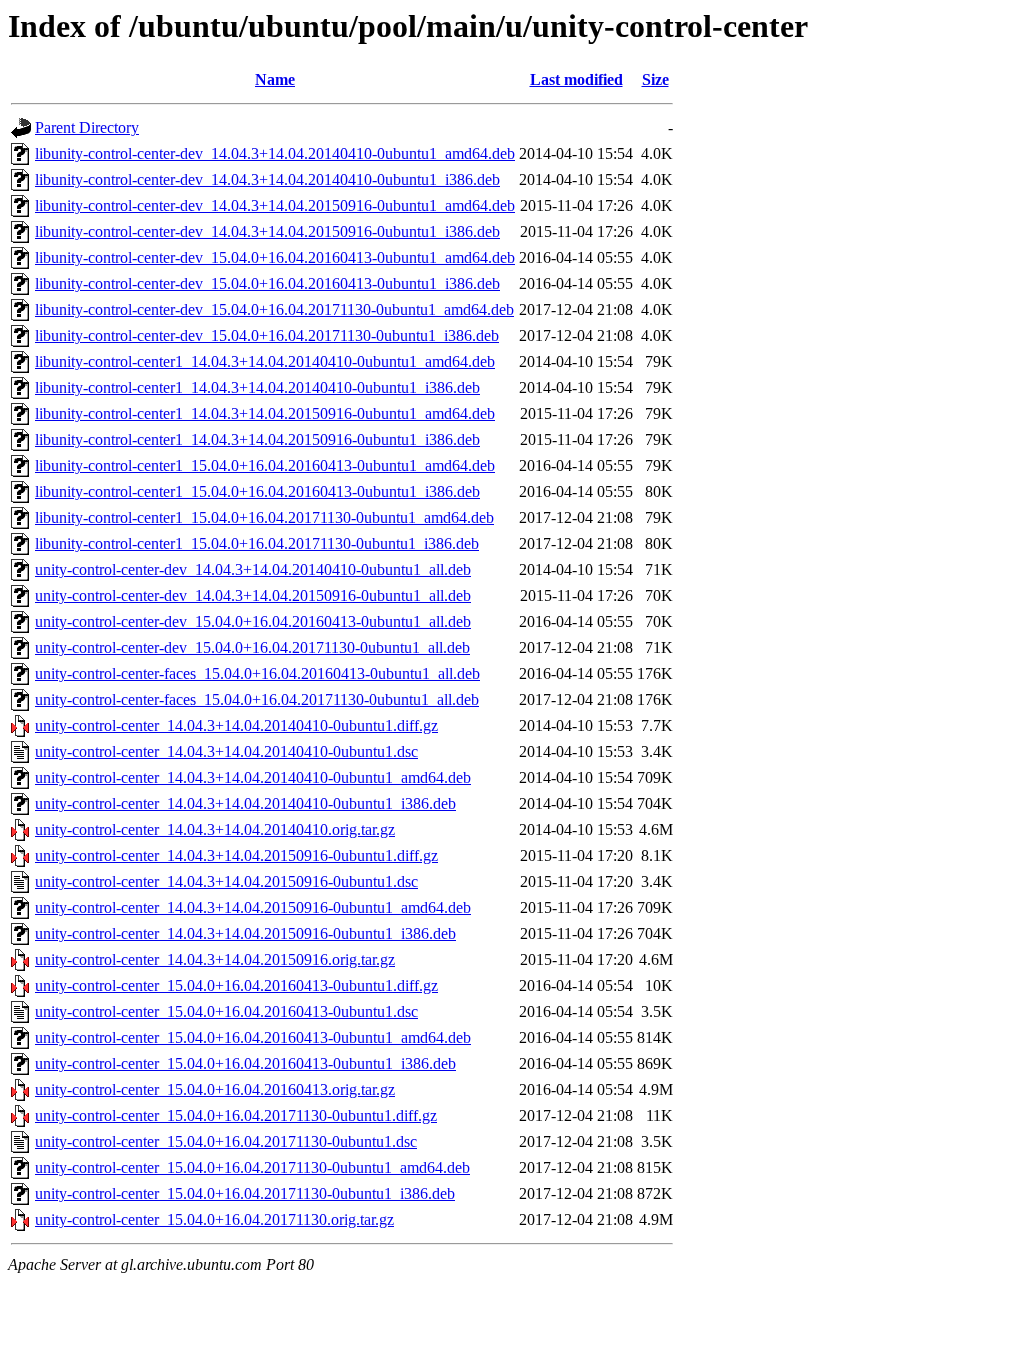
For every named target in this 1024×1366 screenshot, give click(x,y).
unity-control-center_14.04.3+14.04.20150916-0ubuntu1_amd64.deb (253, 907)
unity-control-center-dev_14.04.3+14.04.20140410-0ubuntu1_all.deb (253, 569)
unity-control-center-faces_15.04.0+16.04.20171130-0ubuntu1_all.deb (257, 699)
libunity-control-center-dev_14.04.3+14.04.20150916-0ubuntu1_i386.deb (267, 231)
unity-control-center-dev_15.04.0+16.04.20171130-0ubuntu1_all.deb (252, 647)
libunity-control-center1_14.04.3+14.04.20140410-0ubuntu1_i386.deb (257, 387)
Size (655, 79)
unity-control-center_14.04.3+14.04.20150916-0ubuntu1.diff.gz (236, 855)
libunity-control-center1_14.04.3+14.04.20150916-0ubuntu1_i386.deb (257, 439)
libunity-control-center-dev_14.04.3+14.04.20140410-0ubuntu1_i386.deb (267, 179)
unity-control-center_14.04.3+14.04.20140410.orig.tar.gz (215, 829)
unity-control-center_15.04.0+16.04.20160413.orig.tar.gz (215, 1089)
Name (275, 79)
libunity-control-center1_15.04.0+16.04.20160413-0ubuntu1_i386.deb (257, 491)
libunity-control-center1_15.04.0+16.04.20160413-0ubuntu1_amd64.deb (265, 465)
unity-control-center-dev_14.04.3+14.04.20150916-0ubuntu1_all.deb (253, 595)
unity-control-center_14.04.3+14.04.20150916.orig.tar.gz (215, 959)
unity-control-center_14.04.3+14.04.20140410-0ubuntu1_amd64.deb (253, 777)
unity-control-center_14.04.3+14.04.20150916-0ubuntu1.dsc (226, 881)
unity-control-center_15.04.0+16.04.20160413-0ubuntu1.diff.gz (236, 985)
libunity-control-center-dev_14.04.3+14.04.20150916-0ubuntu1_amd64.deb (275, 205)
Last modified (576, 79)
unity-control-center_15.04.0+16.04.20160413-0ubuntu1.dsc (226, 1011)
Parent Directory (87, 127)
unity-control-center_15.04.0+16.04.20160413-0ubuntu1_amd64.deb (253, 1037)
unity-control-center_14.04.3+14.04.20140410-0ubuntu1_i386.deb (245, 803)
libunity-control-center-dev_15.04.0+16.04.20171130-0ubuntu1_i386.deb (267, 335)
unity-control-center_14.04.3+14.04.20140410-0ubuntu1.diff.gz (236, 725)
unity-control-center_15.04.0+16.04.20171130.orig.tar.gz (214, 1219)
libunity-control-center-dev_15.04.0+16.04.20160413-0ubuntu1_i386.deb (267, 283)
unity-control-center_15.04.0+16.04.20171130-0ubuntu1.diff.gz (236, 1115)
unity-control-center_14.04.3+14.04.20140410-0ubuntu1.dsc (226, 751)
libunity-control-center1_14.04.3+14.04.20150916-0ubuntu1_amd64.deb (265, 413)
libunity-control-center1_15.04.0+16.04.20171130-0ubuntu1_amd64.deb (264, 517)
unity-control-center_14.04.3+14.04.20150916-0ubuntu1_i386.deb (245, 933)
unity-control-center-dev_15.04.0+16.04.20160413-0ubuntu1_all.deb (253, 621)
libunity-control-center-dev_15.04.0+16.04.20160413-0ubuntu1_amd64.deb (275, 257)
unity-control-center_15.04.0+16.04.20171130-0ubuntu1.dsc (226, 1141)
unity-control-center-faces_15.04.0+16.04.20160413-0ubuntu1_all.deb (257, 673)
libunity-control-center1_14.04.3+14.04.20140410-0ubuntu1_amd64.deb (265, 361)
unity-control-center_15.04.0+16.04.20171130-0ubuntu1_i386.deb (245, 1193)
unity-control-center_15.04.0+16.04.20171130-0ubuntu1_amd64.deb (252, 1167)
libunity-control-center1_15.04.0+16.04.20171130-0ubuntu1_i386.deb (257, 543)
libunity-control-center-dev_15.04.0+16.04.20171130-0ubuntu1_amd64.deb (274, 309)
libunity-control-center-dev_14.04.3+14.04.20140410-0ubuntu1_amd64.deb (275, 153)
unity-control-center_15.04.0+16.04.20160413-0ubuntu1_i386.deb (245, 1063)
